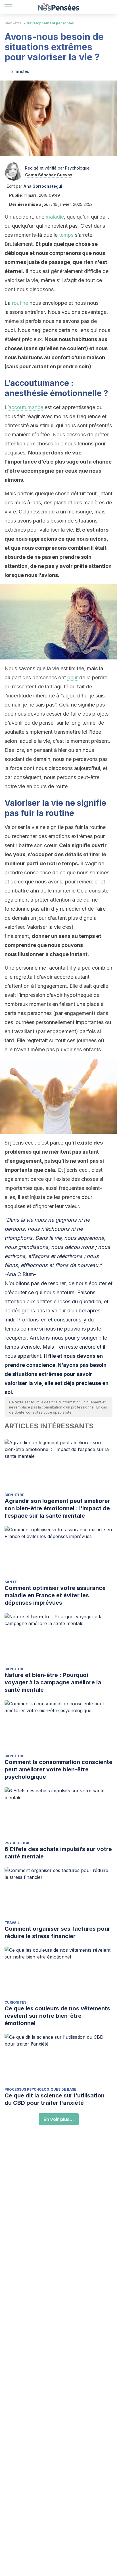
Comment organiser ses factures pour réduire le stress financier (57, 1932)
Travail (12, 1923)
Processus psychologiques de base (40, 2089)
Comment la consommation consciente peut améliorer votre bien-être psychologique (58, 1769)
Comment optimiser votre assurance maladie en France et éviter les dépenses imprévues (55, 1595)
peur (73, 677)
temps (66, 235)
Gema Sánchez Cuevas (49, 175)
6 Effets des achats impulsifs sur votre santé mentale (58, 1853)
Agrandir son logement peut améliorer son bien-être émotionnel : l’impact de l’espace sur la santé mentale (57, 1508)
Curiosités (15, 2002)
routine (20, 303)
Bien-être (13, 23)
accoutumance (26, 407)
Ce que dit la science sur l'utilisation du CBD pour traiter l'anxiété (55, 2099)
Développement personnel (51, 23)
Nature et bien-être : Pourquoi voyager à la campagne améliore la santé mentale (53, 1682)
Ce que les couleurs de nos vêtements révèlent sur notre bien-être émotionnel (57, 2016)
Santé (11, 1582)
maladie (55, 217)
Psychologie (17, 1843)
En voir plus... (59, 2119)
